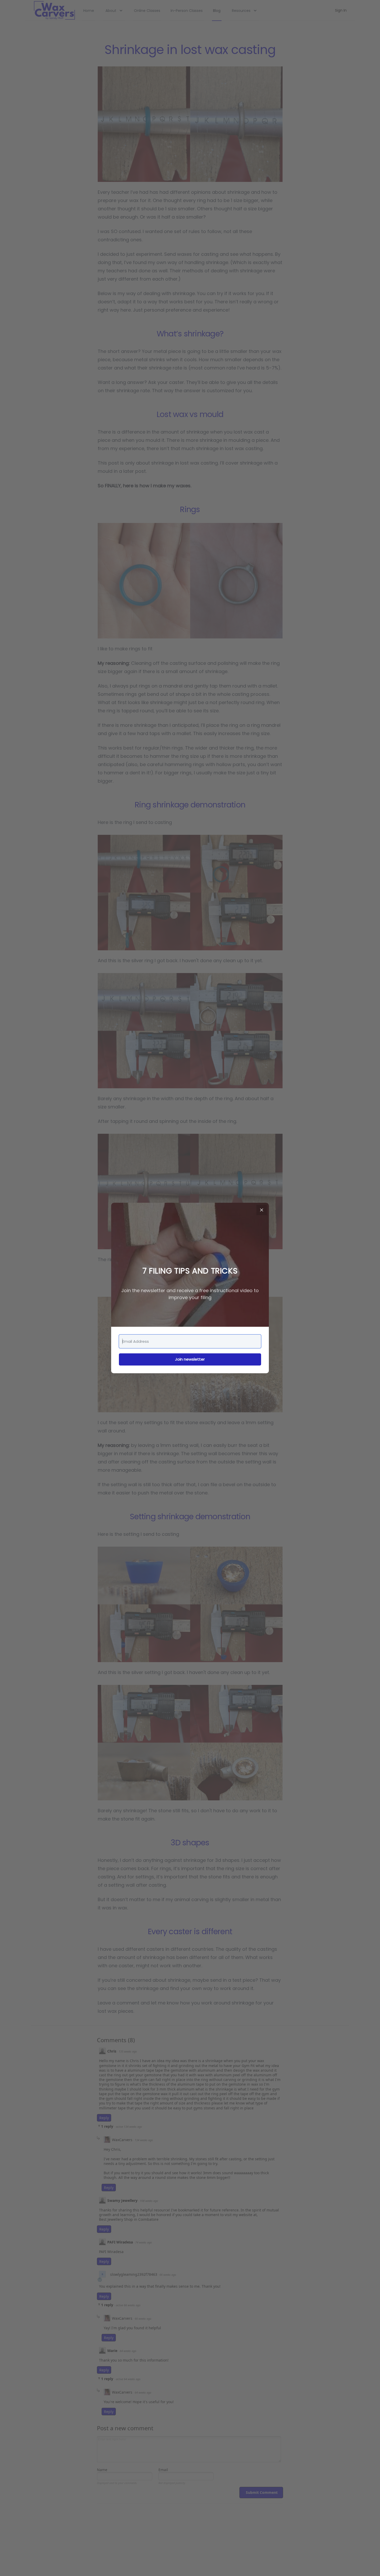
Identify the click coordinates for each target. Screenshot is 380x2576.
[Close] (262, 1210)
